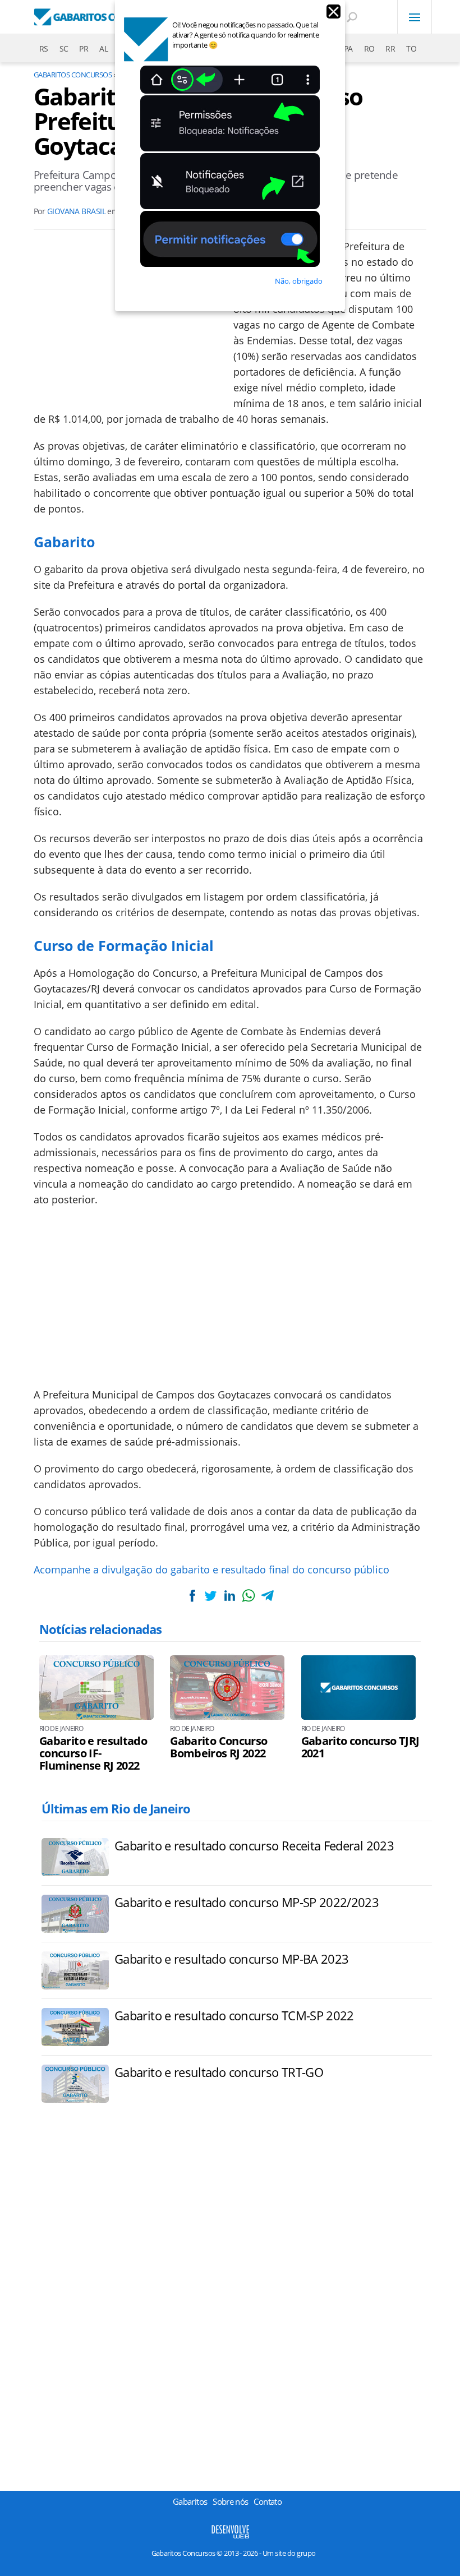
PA (348, 49)
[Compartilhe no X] (211, 1596)
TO (411, 49)
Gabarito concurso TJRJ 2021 (360, 1747)
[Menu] (415, 17)
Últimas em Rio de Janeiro (116, 1808)
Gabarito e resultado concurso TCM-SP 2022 (234, 2015)
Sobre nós (230, 2501)
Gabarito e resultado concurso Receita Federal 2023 (254, 1845)
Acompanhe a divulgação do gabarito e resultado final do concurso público (211, 1569)
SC (64, 49)
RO (369, 49)
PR (84, 49)
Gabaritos (190, 2501)
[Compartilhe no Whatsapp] (249, 1596)
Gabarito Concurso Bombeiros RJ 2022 (219, 1747)
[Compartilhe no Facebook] (192, 1596)
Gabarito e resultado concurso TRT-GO (219, 2072)
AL (104, 49)
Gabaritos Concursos (73, 75)
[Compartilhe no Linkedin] (229, 1596)
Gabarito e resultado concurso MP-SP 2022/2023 (247, 1902)
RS (44, 49)
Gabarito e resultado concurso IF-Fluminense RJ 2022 (93, 1753)
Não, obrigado (299, 281)
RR (390, 49)
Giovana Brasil (76, 211)
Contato (268, 2501)
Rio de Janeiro (61, 1729)
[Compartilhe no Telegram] (267, 1596)
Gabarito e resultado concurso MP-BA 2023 (231, 1959)
